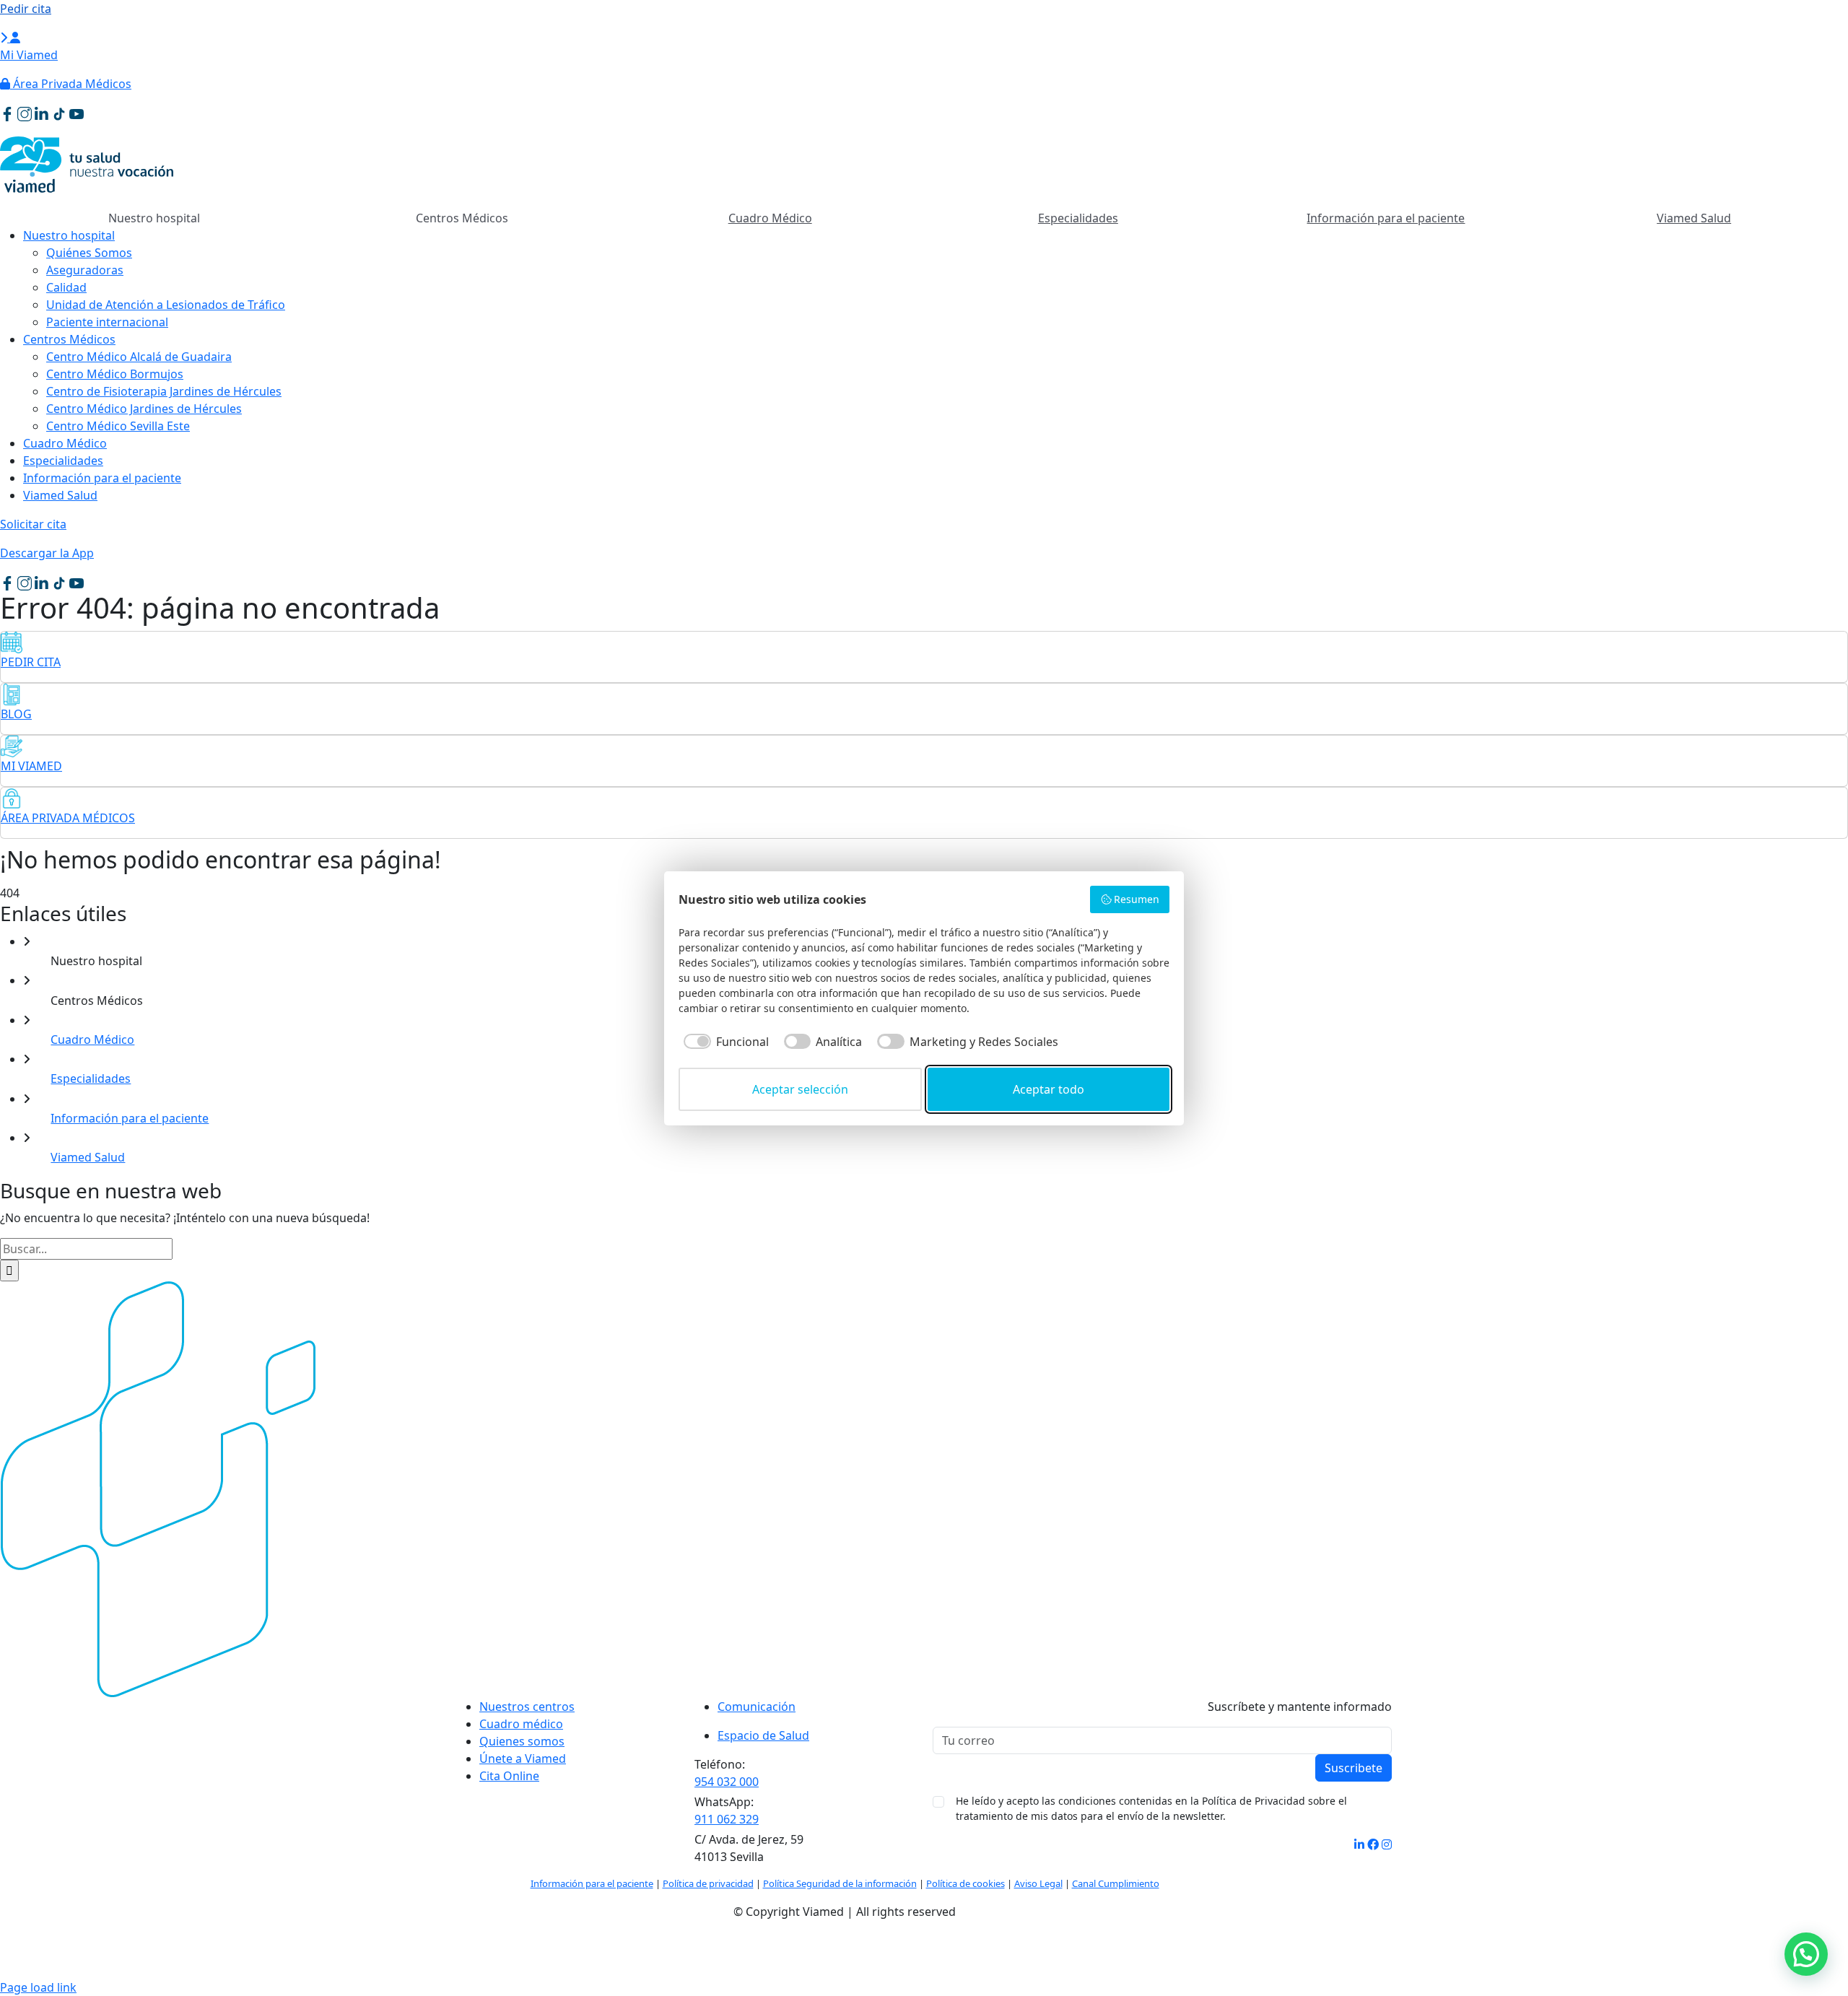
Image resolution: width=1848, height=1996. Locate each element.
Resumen (1137, 899)
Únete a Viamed (523, 1759)
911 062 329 (727, 1819)
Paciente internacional (107, 322)
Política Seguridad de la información (840, 1883)
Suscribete (1354, 1768)
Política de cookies (966, 1883)
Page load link (38, 1987)
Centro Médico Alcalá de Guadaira (139, 357)
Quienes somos (522, 1741)
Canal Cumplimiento (1116, 1883)
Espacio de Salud (763, 1735)
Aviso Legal (1038, 1883)
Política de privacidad (708, 1883)
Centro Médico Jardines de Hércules (144, 409)
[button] (1806, 1954)
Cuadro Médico (770, 218)
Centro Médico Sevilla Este (118, 426)
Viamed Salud (1694, 218)
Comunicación (757, 1707)
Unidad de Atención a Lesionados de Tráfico (166, 305)
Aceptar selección (800, 1089)
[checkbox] (724, 1042)
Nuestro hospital (69, 235)
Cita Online (509, 1776)
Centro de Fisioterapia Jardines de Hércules (164, 391)
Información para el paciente (1386, 218)
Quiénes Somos (89, 253)
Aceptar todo (1049, 1089)
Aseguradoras (85, 270)
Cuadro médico (521, 1724)
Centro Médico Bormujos (115, 374)
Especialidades (1078, 218)
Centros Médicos (69, 339)
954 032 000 (727, 1782)
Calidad (66, 287)
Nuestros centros (527, 1707)
